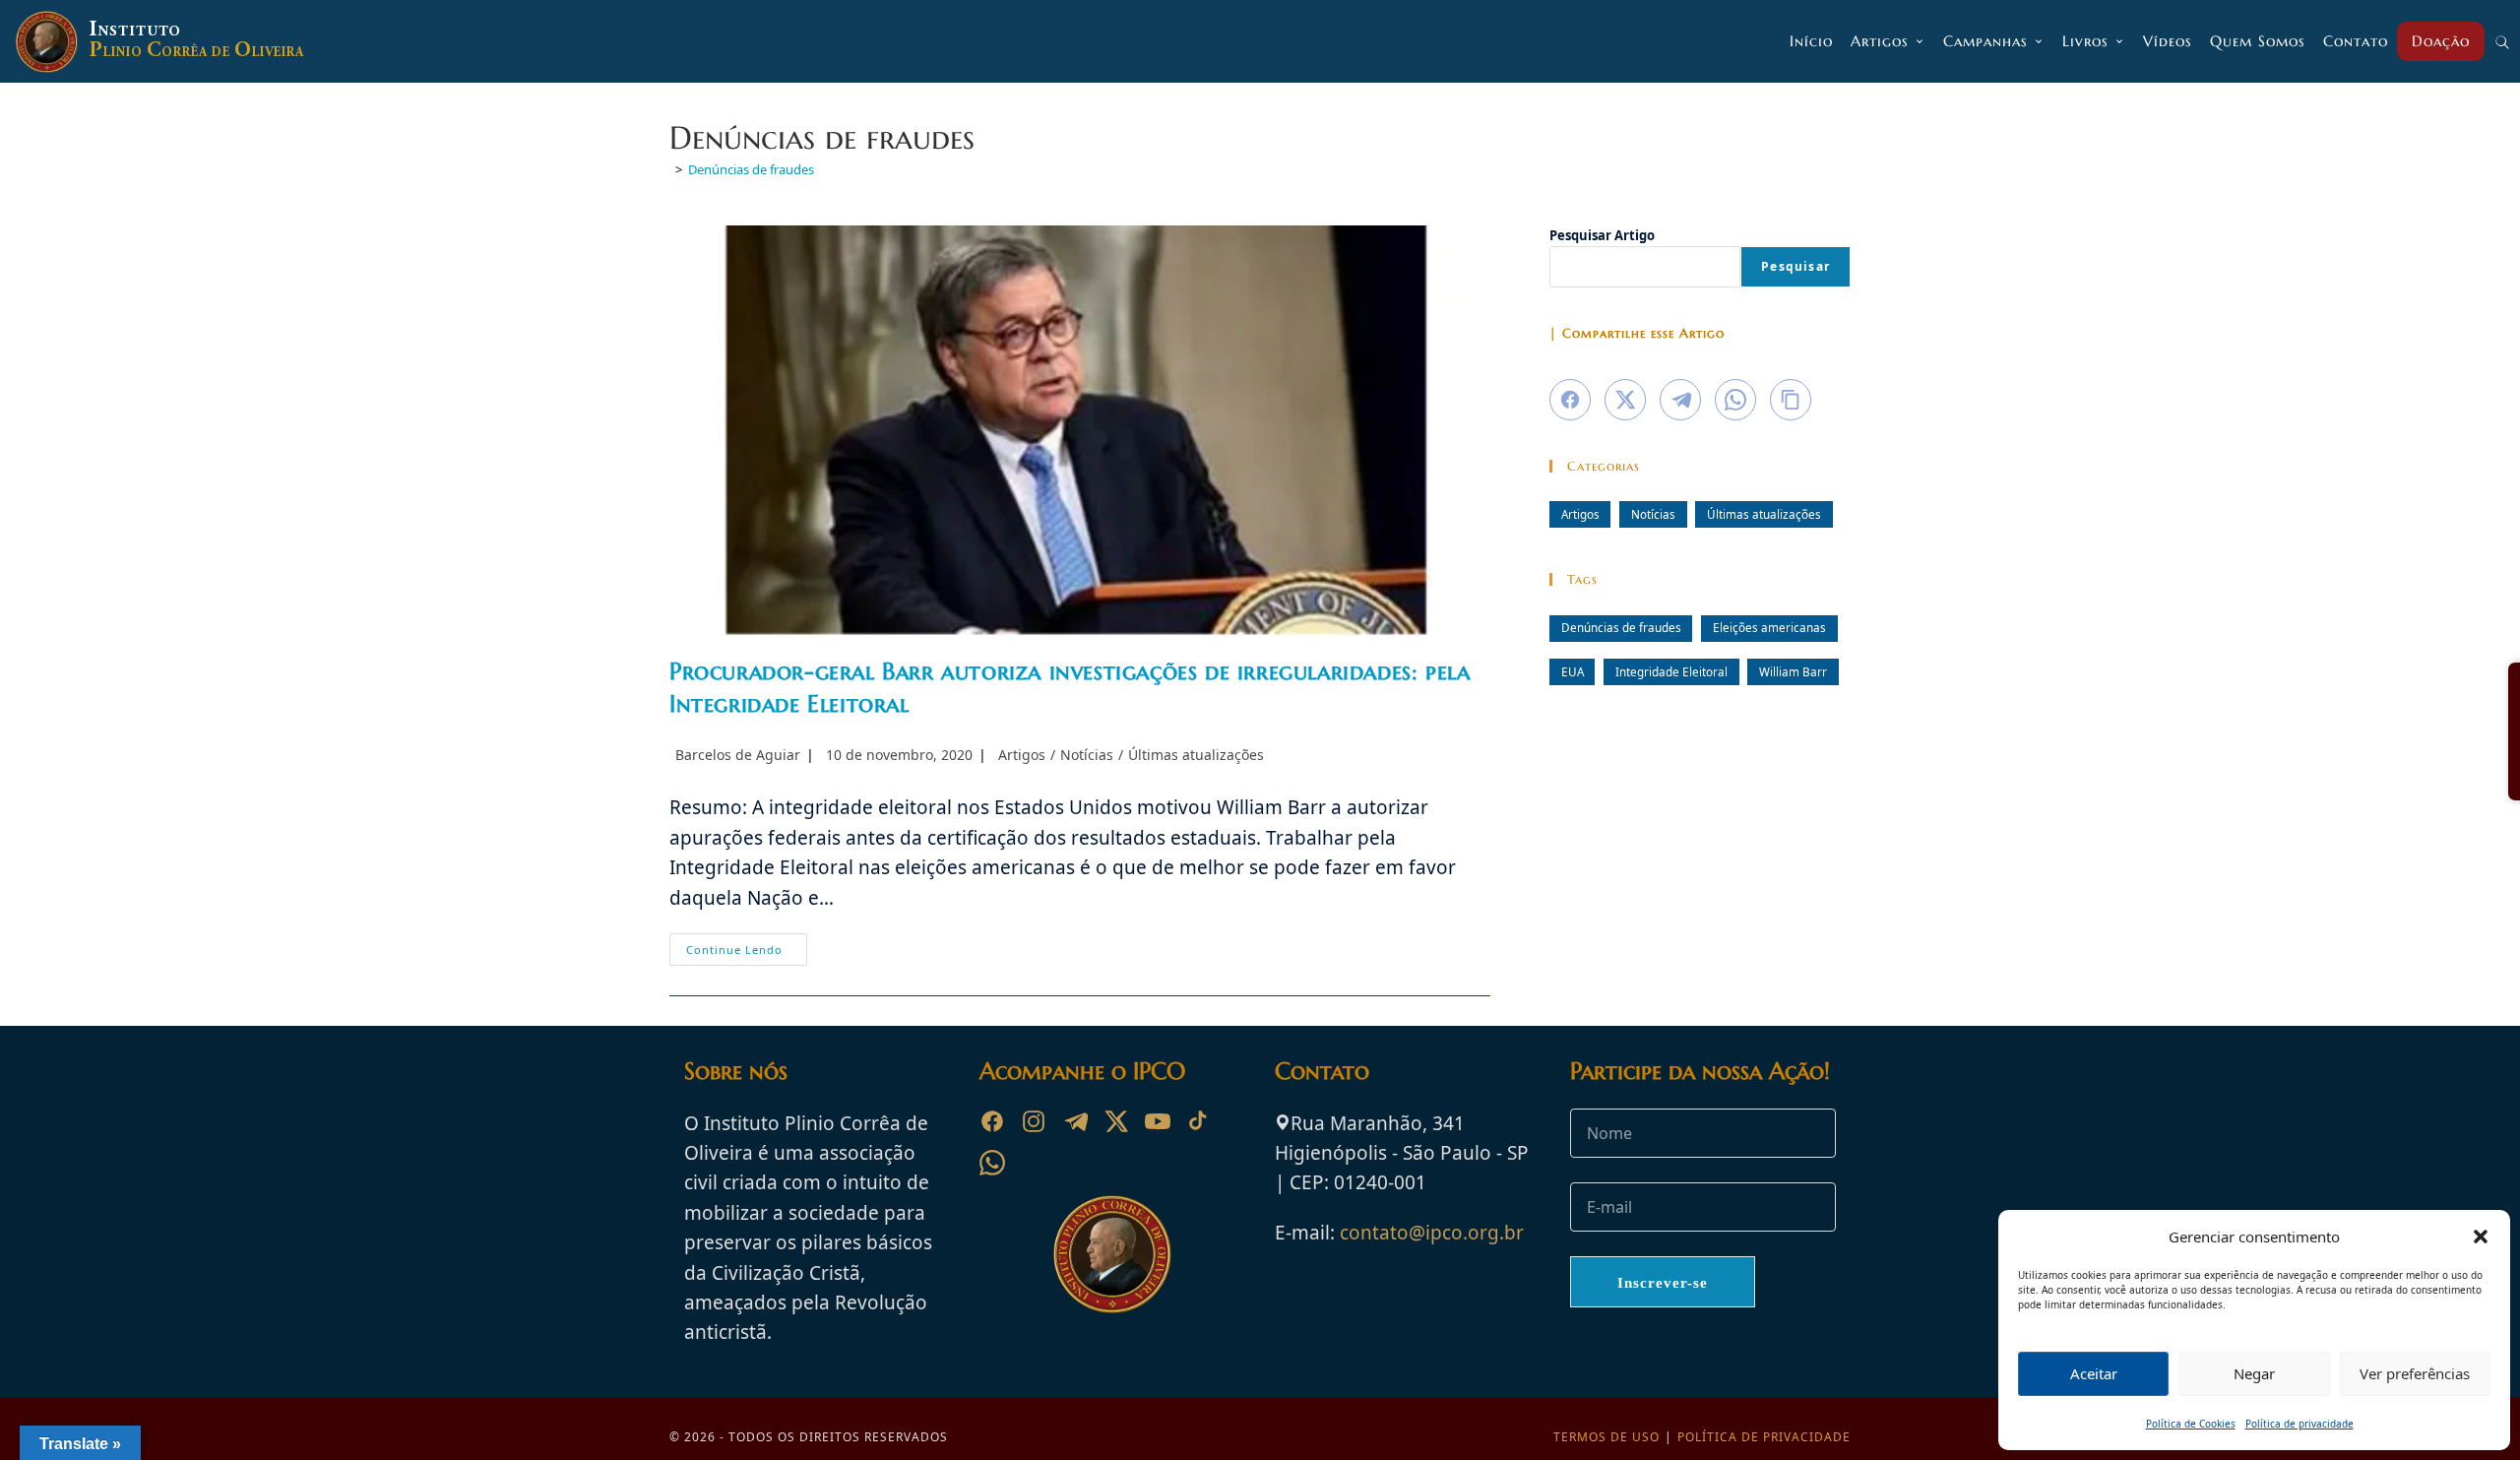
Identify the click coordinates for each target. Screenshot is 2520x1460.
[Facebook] (992, 1121)
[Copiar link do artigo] (1791, 400)
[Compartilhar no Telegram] (1680, 400)
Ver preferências (2415, 1373)
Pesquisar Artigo (1602, 235)
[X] (1116, 1121)
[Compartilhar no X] (1625, 400)
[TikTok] (1199, 1121)
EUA (1573, 671)
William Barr (1793, 671)
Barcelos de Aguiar (738, 755)
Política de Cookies (2191, 1424)
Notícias (1087, 755)
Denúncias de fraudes (751, 169)
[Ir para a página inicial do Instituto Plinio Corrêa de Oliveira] (1112, 1252)
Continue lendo (747, 953)
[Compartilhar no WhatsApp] (1735, 400)
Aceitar (2094, 1373)
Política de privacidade (2299, 1424)
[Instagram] (1034, 1121)
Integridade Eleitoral (1671, 671)
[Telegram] (1075, 1121)
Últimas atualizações (1196, 755)
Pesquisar (1795, 266)
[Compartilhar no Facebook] (1570, 400)
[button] (2481, 1237)
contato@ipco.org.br (1432, 1233)
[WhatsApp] (992, 1163)
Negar (2254, 1373)
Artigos (1022, 755)
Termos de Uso (1606, 1437)
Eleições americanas (1769, 627)
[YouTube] (1158, 1121)
